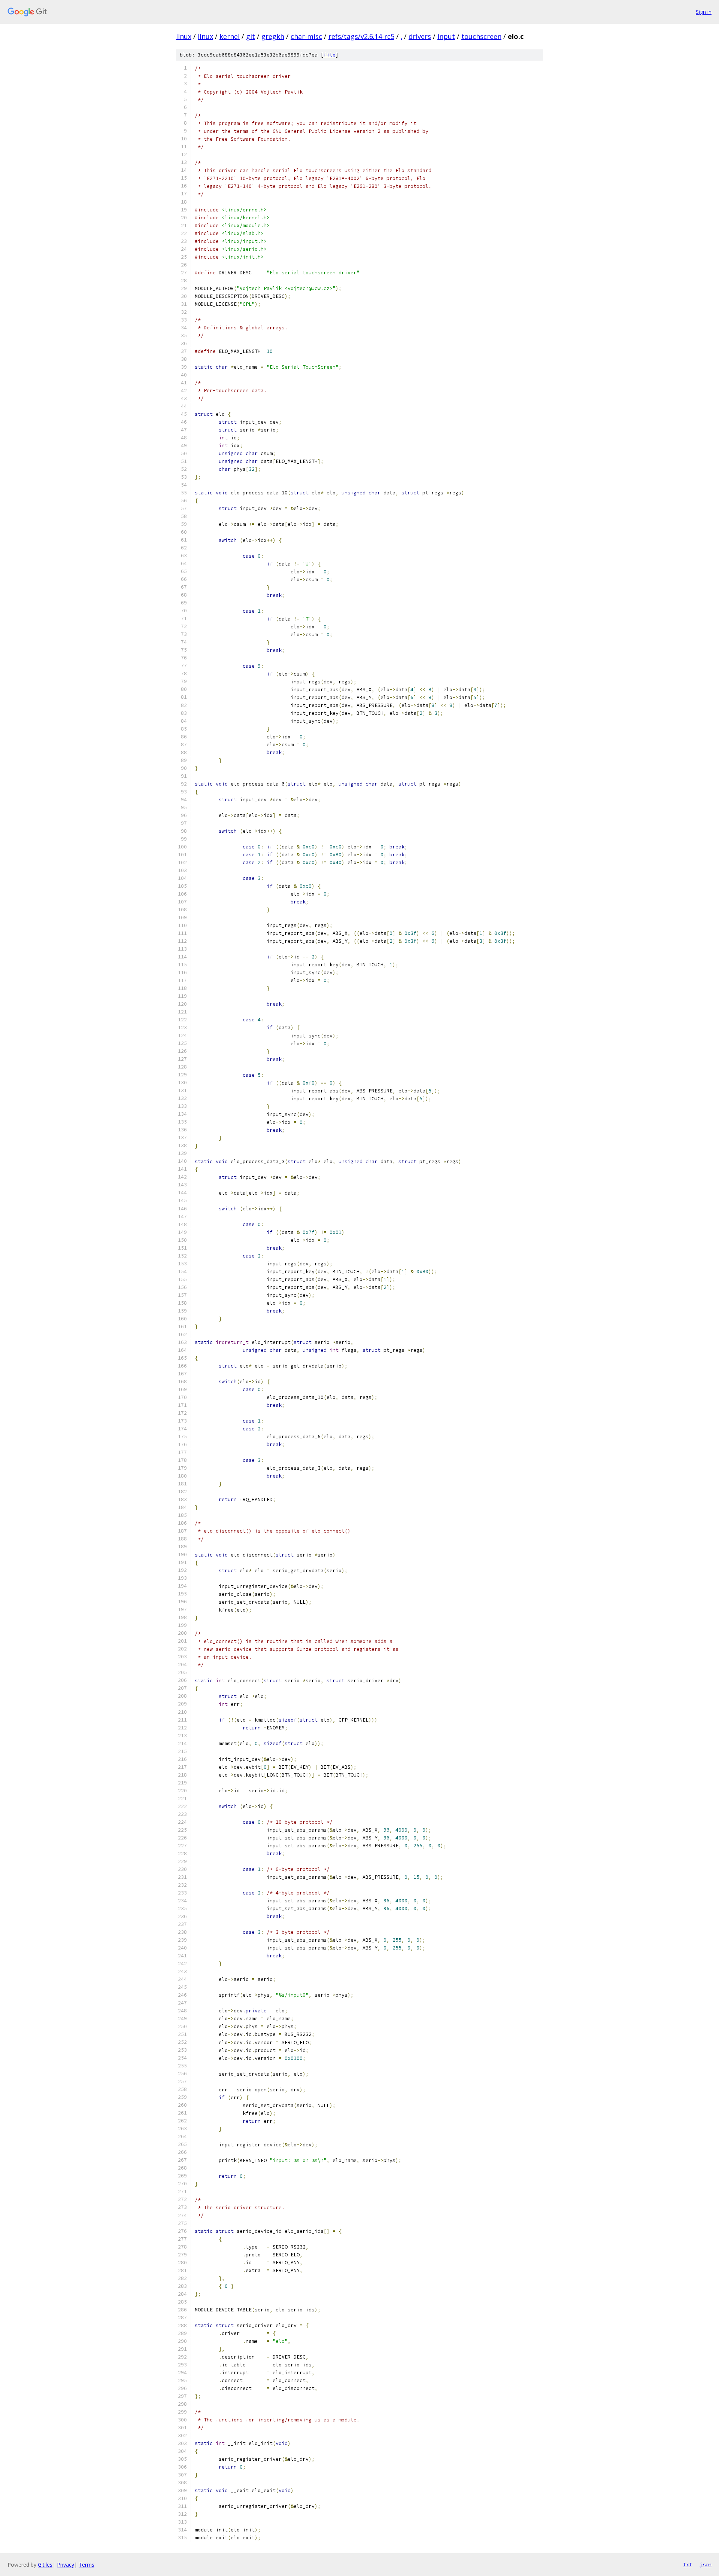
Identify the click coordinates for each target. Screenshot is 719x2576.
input (446, 36)
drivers (420, 36)
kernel (230, 36)
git (251, 36)
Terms (87, 2565)
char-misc (306, 36)
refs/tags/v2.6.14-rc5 (361, 36)
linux (184, 36)
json (706, 2564)
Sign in (704, 12)
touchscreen (481, 36)
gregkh (273, 36)
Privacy (66, 2565)
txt (688, 2564)
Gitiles (45, 2565)
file (330, 55)
